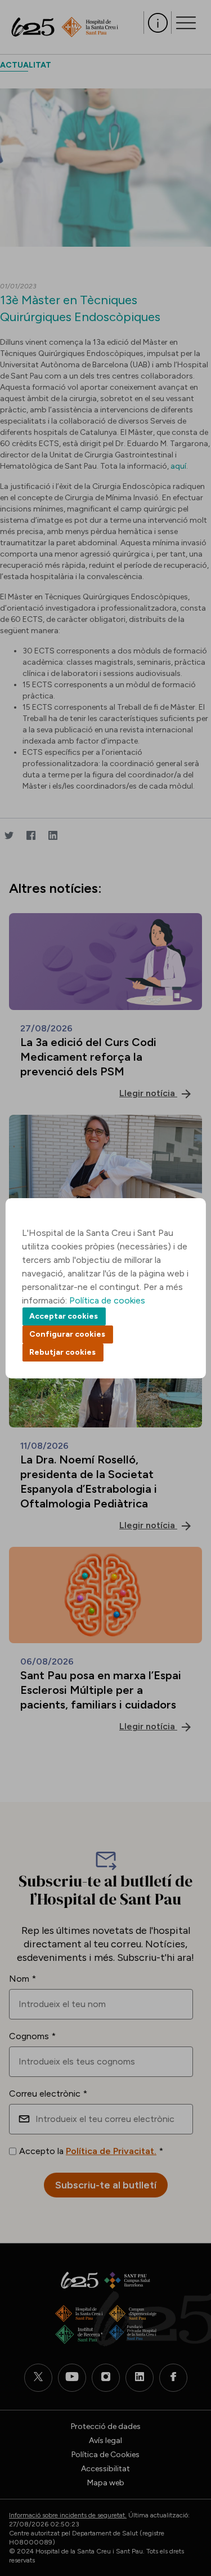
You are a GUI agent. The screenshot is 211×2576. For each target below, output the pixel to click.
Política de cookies (107, 1300)
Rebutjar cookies (62, 1352)
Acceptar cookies (64, 1316)
